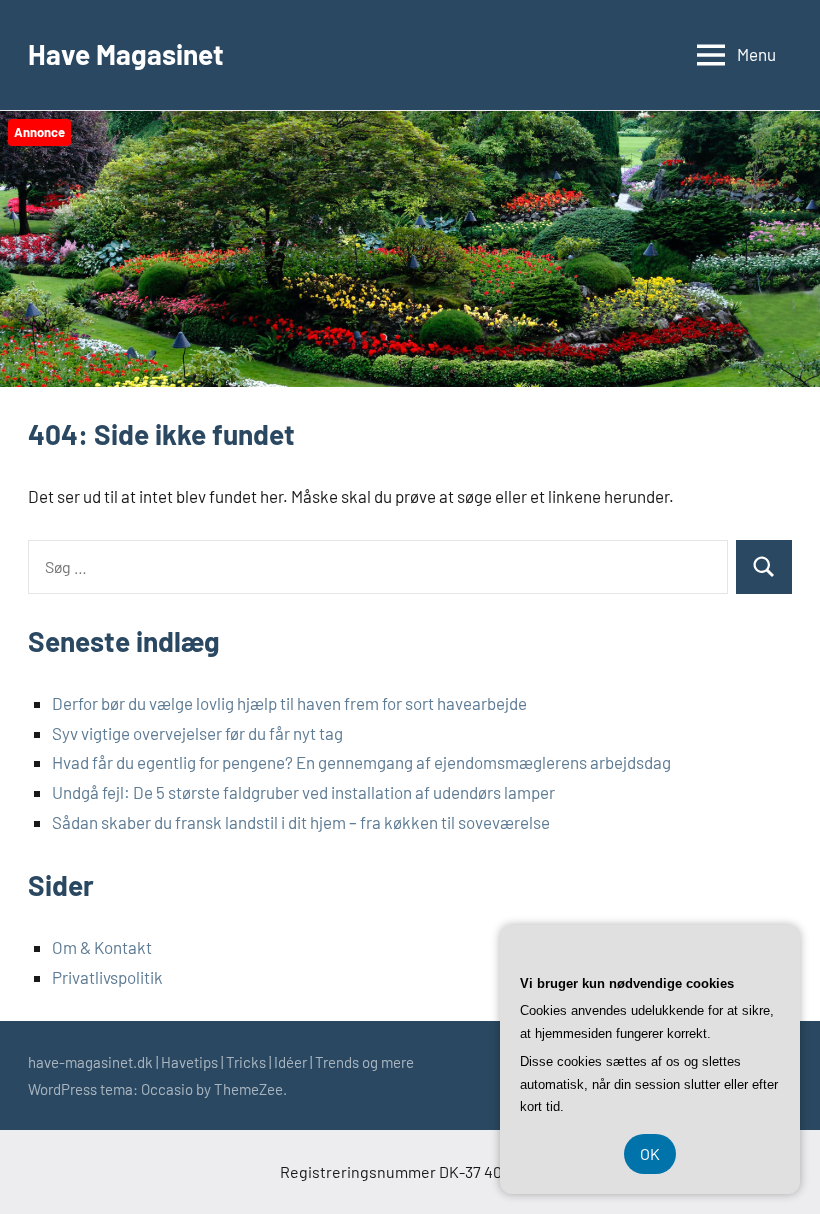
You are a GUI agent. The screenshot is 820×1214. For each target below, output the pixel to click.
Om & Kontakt (102, 947)
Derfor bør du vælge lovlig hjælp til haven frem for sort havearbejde (289, 703)
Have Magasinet (126, 54)
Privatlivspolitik (107, 977)
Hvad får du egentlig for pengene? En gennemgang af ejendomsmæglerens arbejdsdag (361, 762)
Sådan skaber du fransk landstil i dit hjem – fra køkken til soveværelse (301, 822)
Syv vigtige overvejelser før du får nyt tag (197, 733)
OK (650, 1153)
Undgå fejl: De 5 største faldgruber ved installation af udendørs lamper (303, 792)
